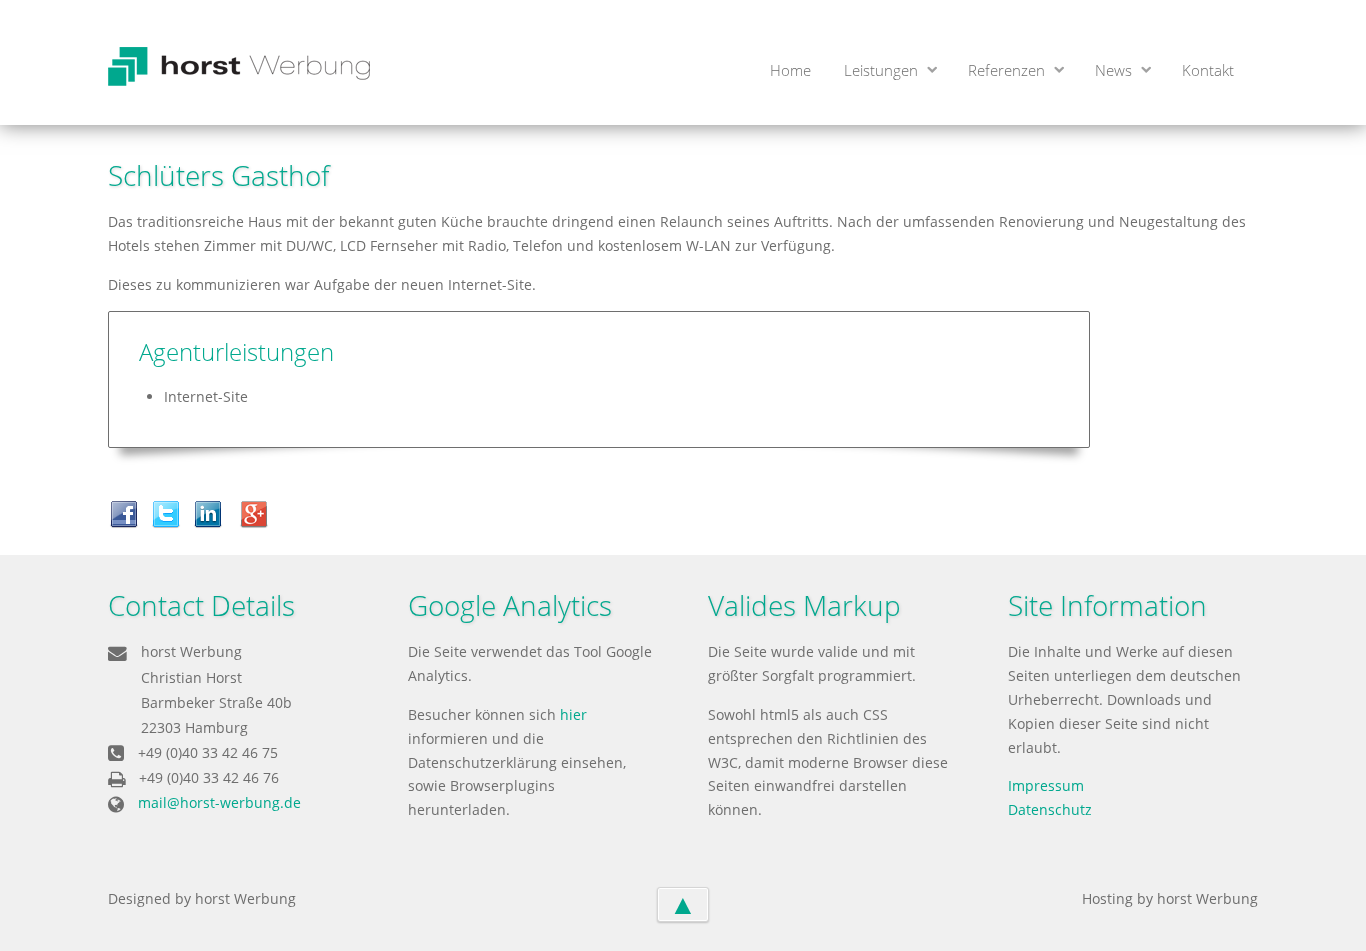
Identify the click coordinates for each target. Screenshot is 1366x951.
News (1113, 70)
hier (573, 714)
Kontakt (1208, 70)
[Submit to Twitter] (171, 512)
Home (790, 70)
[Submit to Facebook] (129, 512)
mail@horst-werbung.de (219, 802)
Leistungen (881, 70)
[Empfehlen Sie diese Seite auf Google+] (259, 512)
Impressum (1046, 785)
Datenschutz (1050, 809)
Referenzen (1006, 70)
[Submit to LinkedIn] (213, 512)
